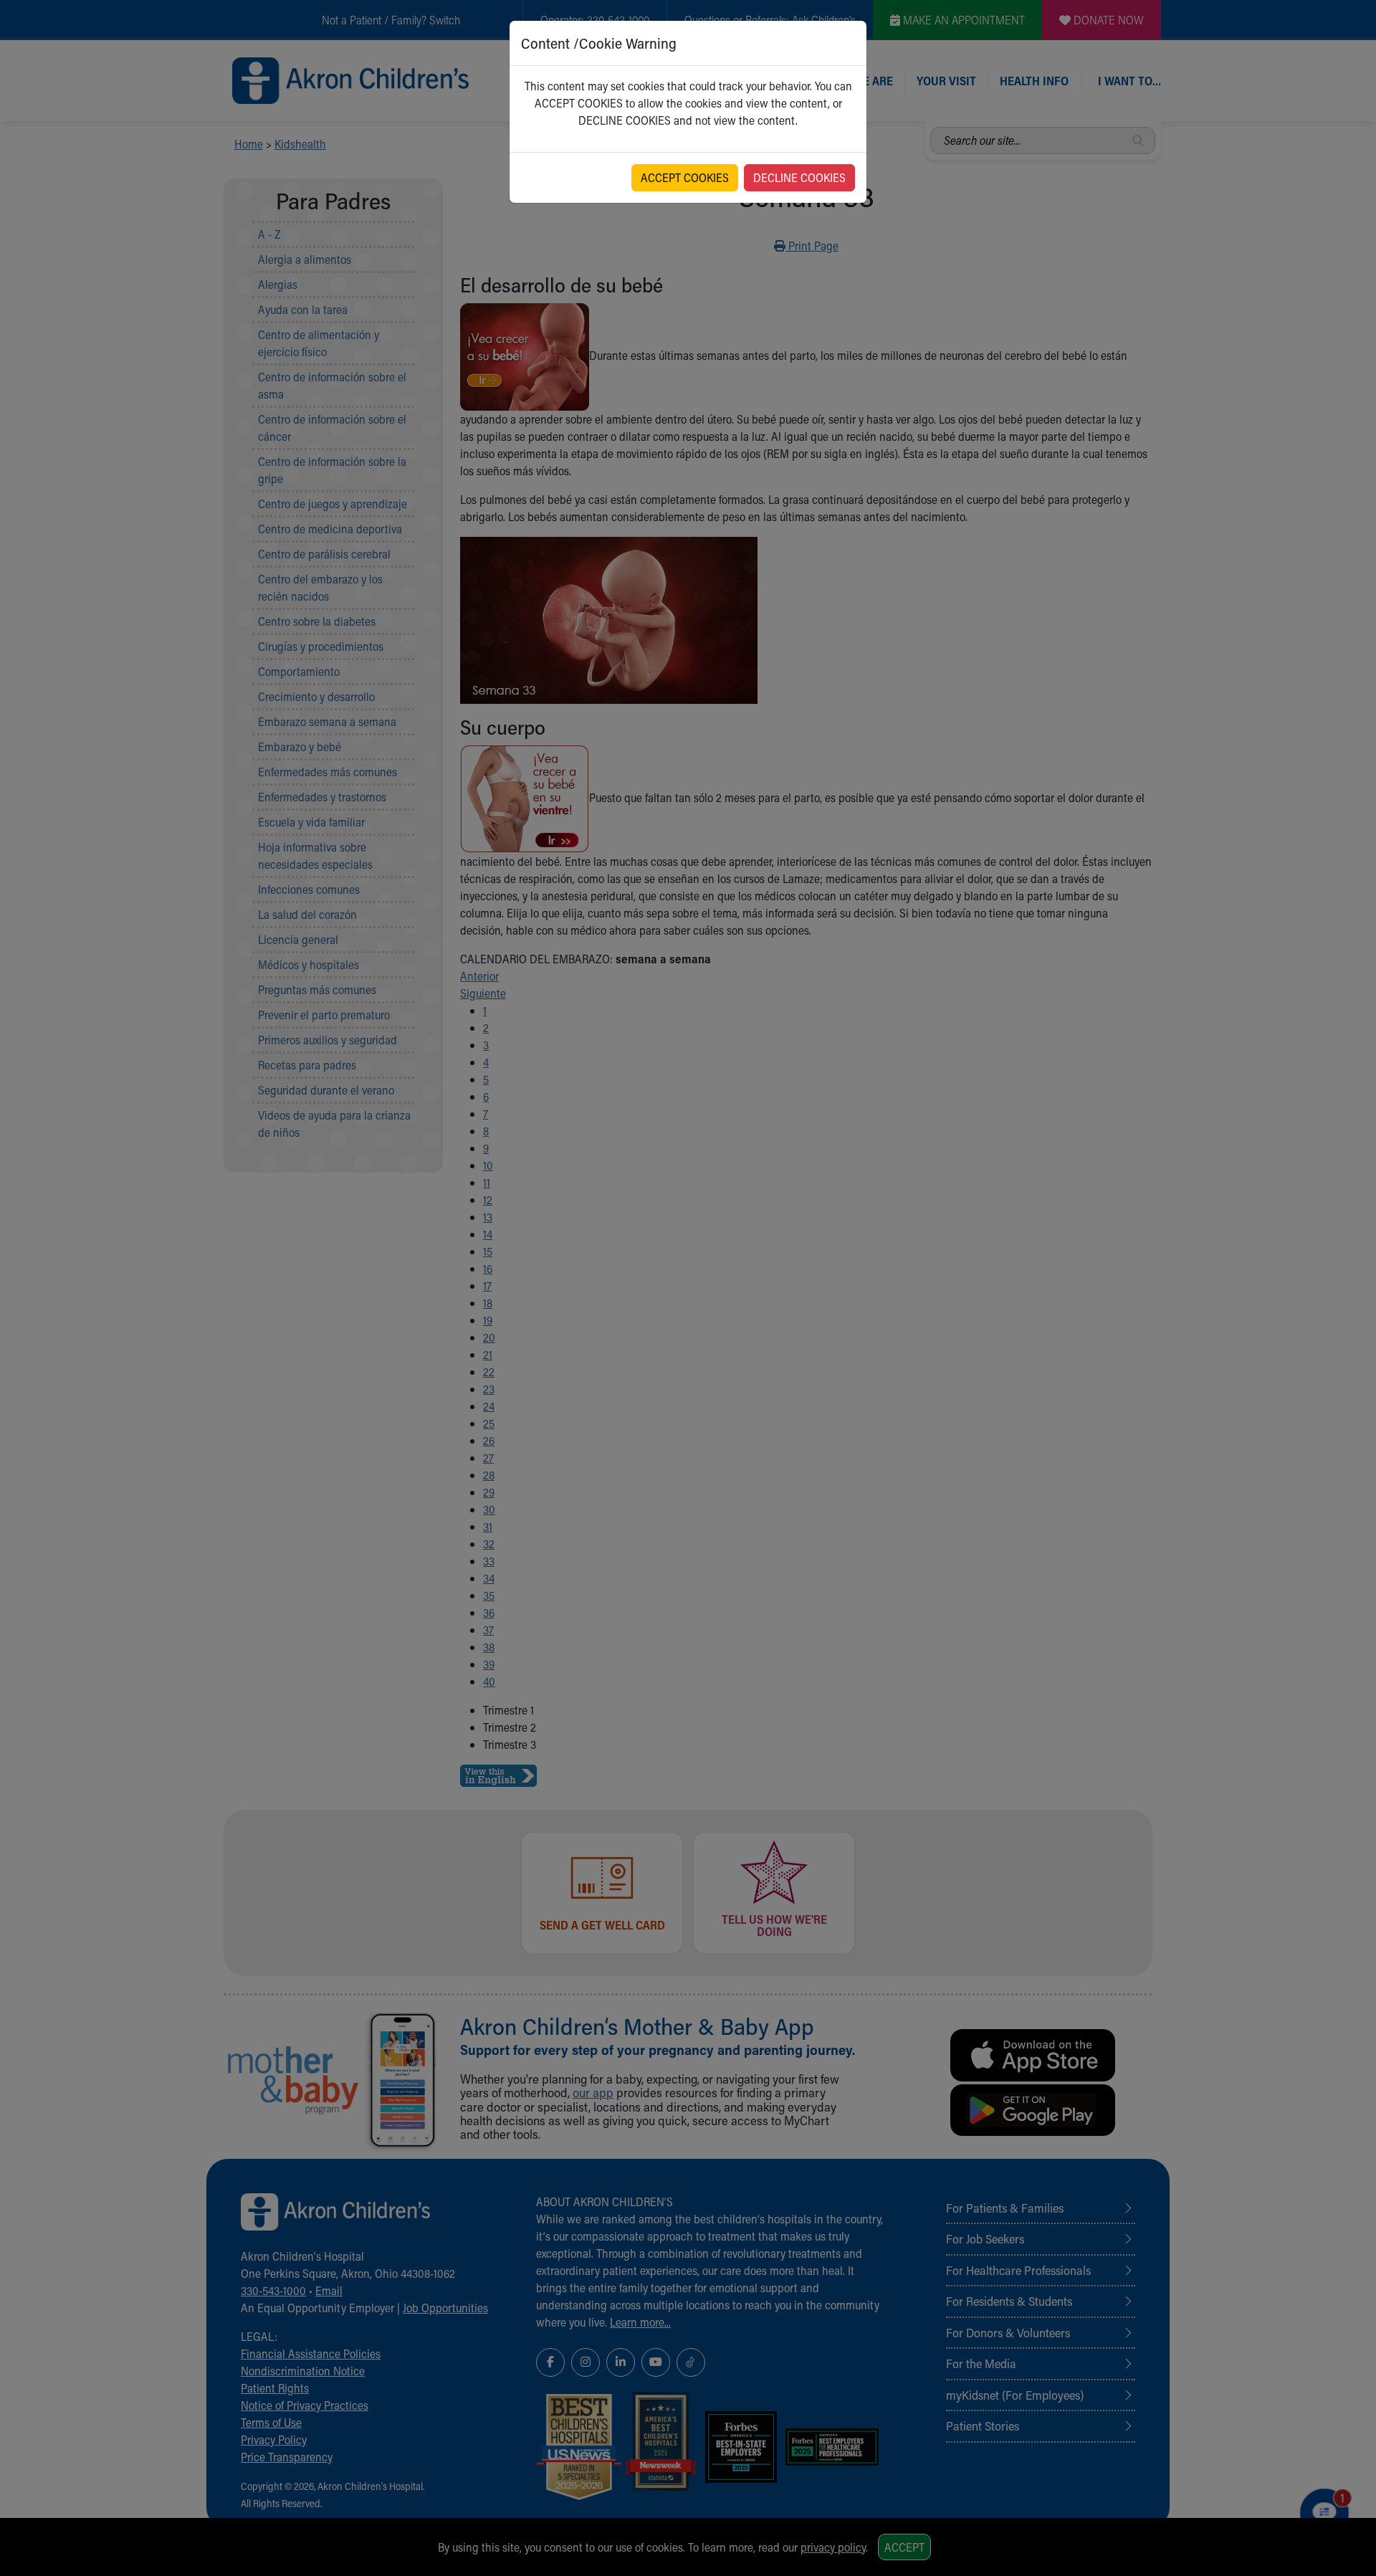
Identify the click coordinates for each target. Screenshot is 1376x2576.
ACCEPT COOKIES (685, 177)
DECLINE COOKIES (799, 177)
